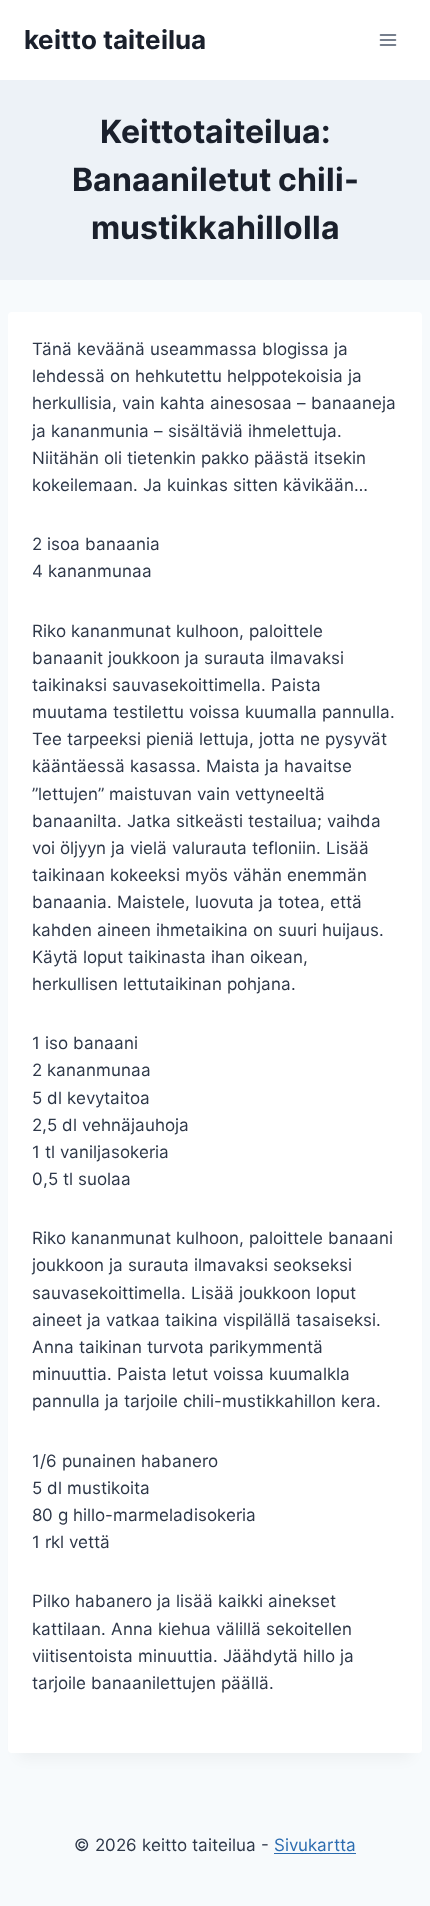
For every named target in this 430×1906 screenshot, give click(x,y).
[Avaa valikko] (387, 39)
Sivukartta (315, 1845)
